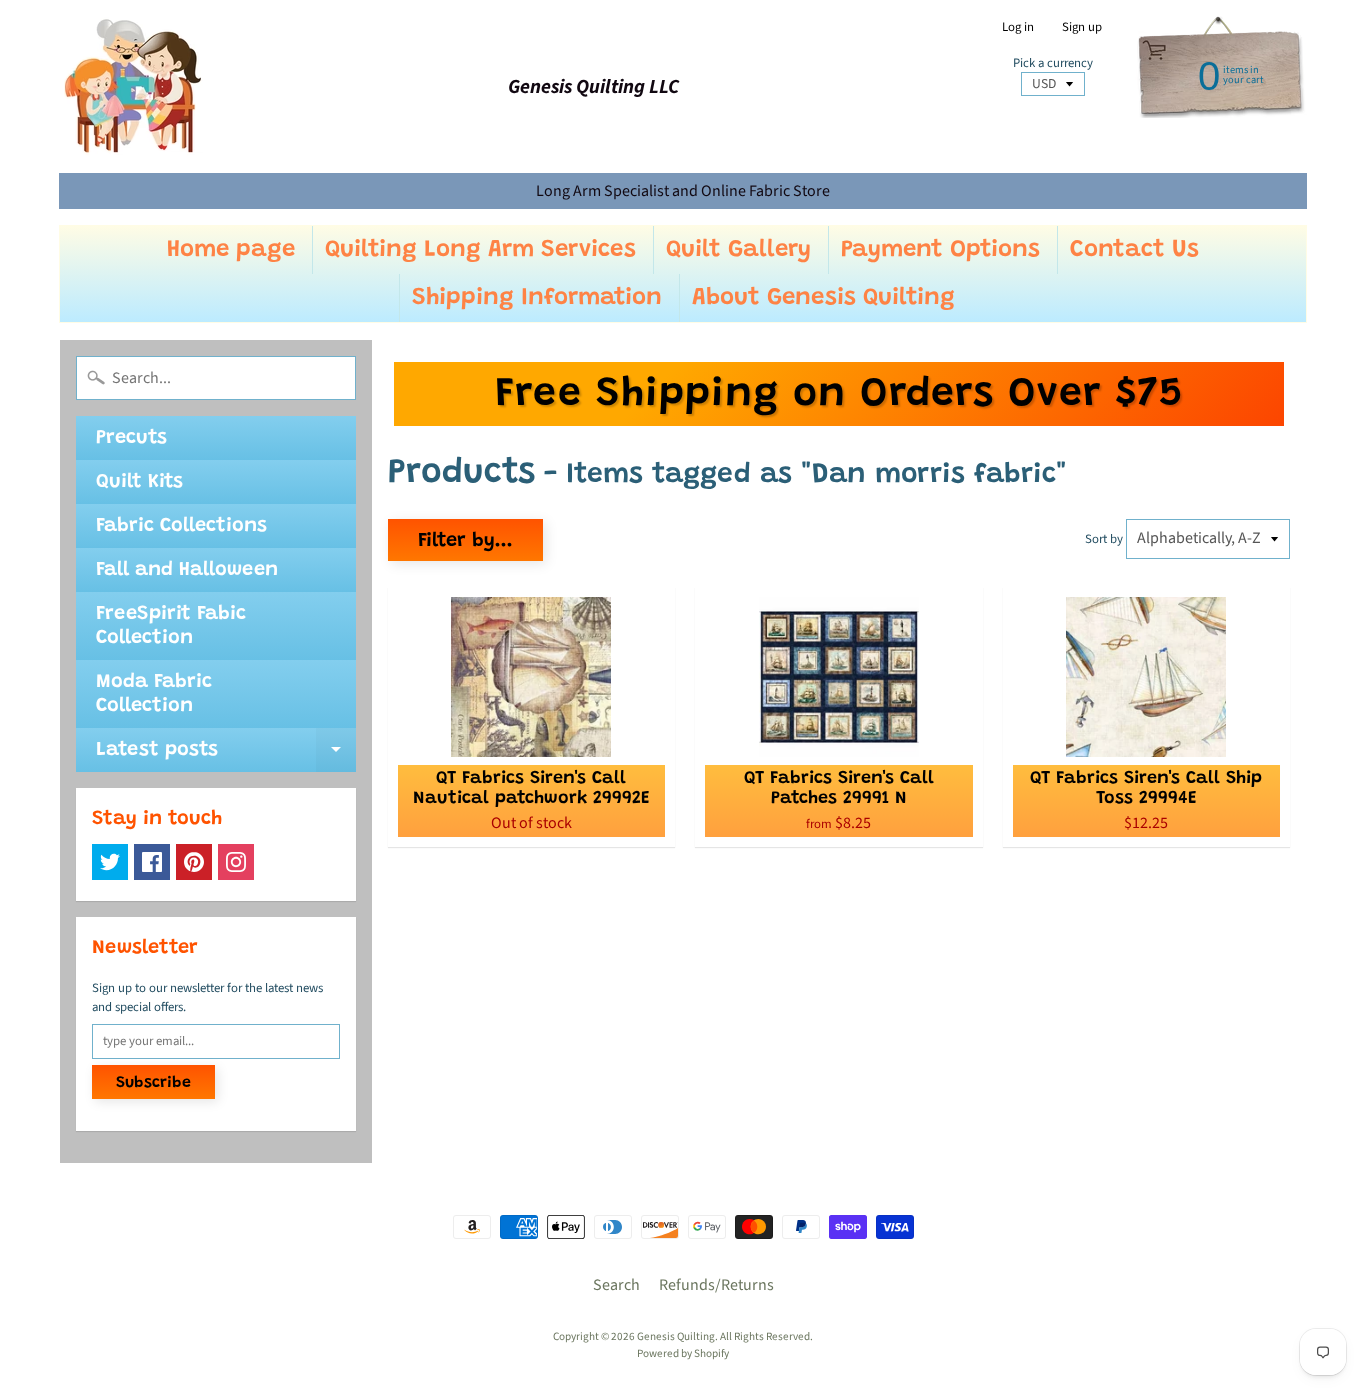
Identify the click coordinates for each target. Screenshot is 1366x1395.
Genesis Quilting (676, 1336)
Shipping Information (537, 298)
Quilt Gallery (738, 250)
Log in (1018, 27)
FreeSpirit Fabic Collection (171, 626)
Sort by (1104, 539)
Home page (231, 250)
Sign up (1082, 27)
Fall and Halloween (187, 570)
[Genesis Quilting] (134, 86)
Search (616, 1285)
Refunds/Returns (716, 1285)
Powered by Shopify (683, 1353)
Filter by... (465, 541)
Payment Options (940, 250)
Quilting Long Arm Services (480, 250)
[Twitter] (110, 862)
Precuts (131, 438)
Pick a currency (1053, 63)
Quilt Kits (139, 482)
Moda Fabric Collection (154, 694)
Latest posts (226, 756)
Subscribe (153, 1083)
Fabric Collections (181, 526)
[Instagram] (236, 862)
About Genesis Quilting (823, 298)
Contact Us (1134, 250)
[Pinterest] (194, 862)
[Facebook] (152, 862)
